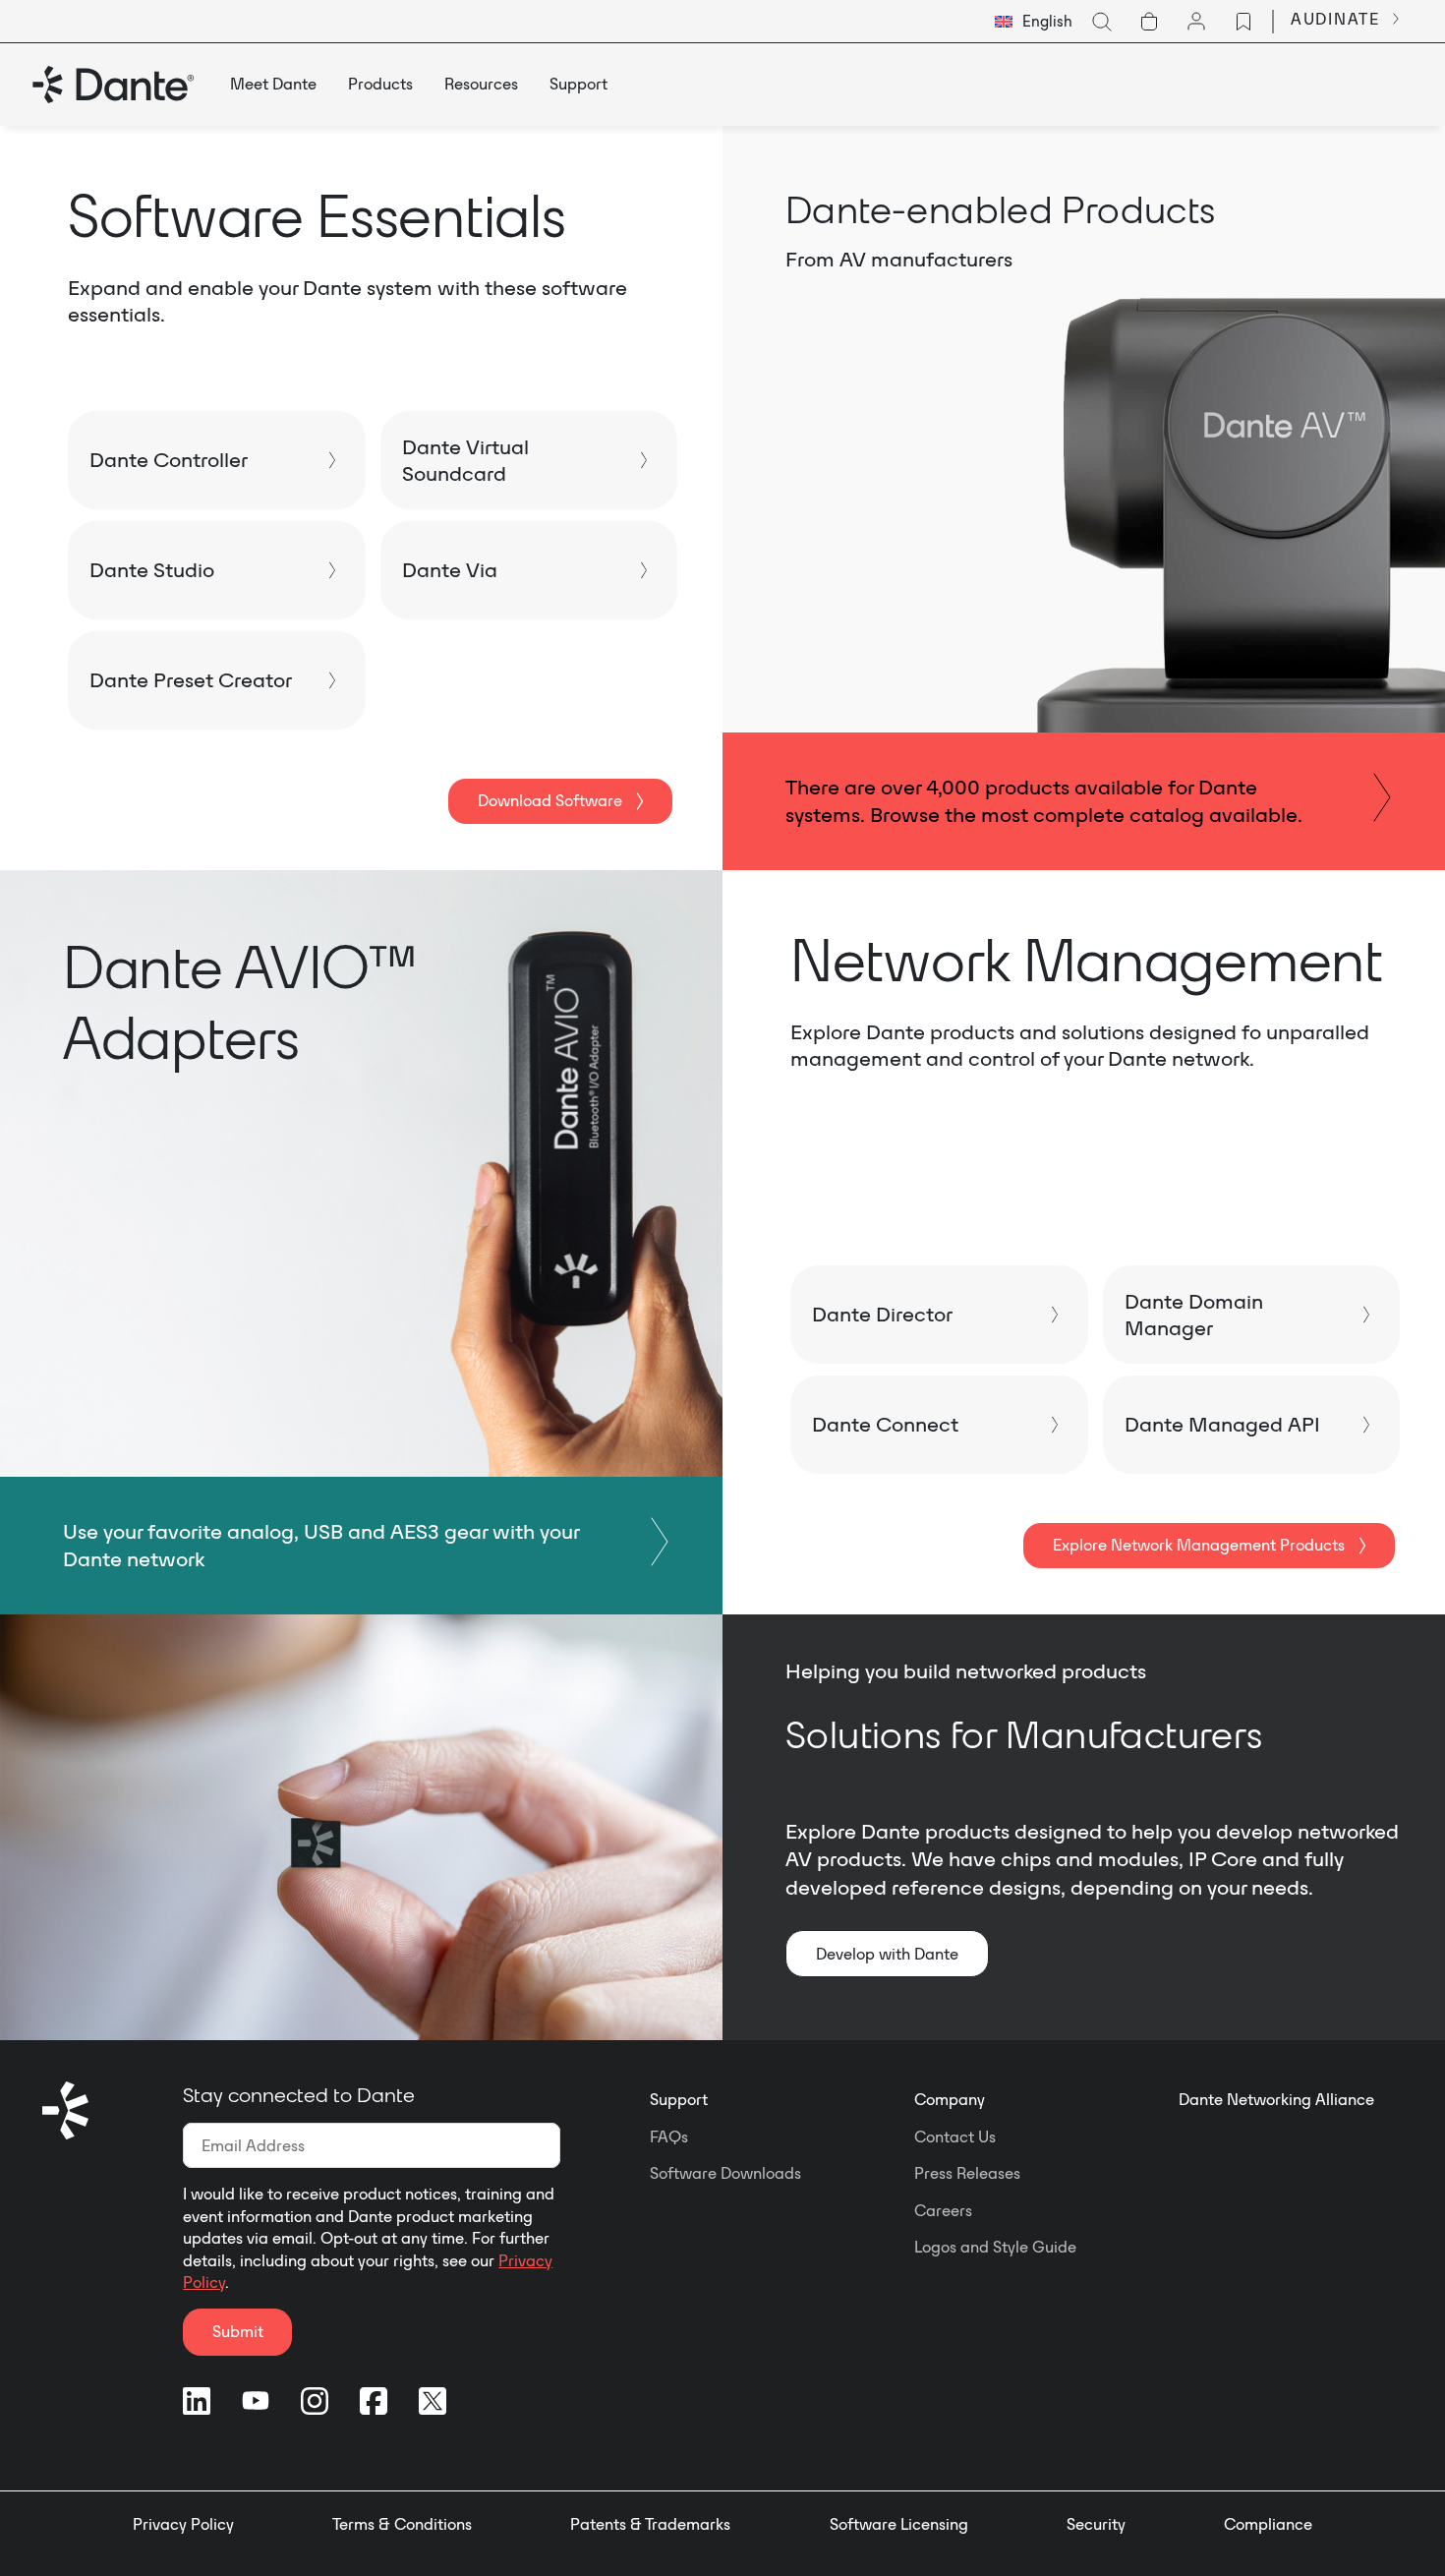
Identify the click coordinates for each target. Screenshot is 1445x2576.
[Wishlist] (1243, 22)
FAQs (669, 2137)
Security (1096, 2524)
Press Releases (967, 2173)
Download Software (550, 800)
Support (679, 2099)
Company (950, 2099)
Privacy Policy (183, 2524)
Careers (943, 2210)
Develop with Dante (887, 1954)
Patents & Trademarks (650, 2524)
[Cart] (1149, 22)
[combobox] (1034, 22)
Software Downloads (725, 2173)
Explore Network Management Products (1199, 1545)
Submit (238, 2331)
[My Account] (1196, 22)
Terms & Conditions (402, 2524)
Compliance (1268, 2524)
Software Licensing (899, 2524)
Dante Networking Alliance (1276, 2099)
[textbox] (1034, 22)
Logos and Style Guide (995, 2247)
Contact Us (955, 2137)
